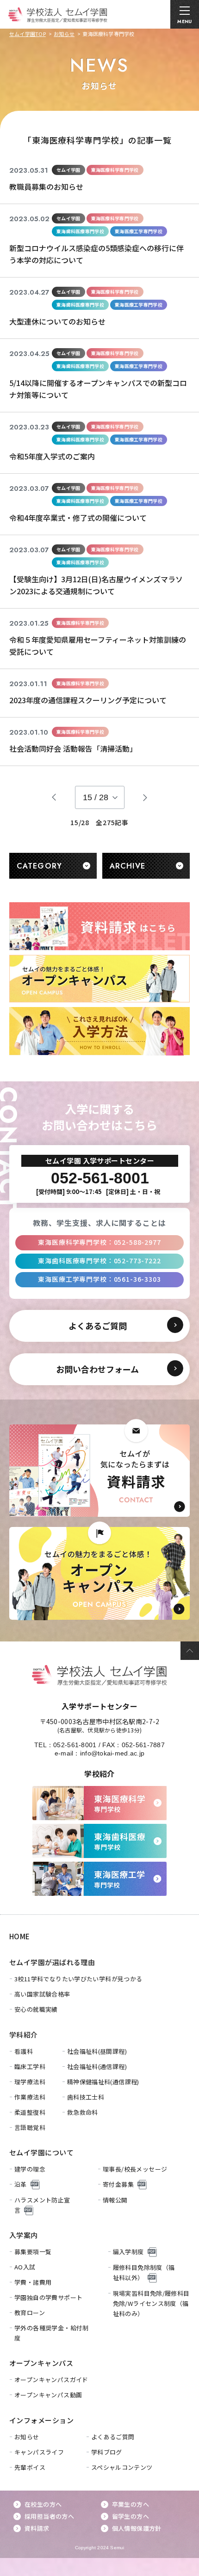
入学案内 (24, 2235)
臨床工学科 (30, 2066)
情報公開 (115, 2200)
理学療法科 (30, 2082)
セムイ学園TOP (28, 34)
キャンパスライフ (39, 2452)
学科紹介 (24, 2035)
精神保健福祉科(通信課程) (103, 2082)
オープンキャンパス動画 (48, 2395)
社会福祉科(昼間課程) (97, 2051)
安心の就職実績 (36, 2009)
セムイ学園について (41, 2152)
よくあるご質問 (113, 2437)
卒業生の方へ (131, 2504)
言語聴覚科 (30, 2127)
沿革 (21, 2184)
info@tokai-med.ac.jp (112, 1753)
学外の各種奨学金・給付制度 (52, 2333)
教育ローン (30, 2313)
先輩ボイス (30, 2467)
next (145, 797)
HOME (20, 1936)
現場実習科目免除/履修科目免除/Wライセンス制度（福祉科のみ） (151, 2303)
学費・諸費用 (33, 2282)
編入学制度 (128, 2252)
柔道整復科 (30, 2112)
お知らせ (64, 34)
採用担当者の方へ (49, 2516)
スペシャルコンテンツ (122, 2467)
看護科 (24, 2051)
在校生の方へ (43, 2504)
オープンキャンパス (41, 2363)
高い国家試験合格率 (42, 1994)
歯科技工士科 (86, 2097)
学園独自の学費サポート (48, 2297)
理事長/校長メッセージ (135, 2169)
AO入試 (25, 2267)
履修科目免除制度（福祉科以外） (144, 2272)
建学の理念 (30, 2169)
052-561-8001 (75, 1745)
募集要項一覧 (33, 2252)
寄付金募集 (118, 2184)
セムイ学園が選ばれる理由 (52, 1962)
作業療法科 (30, 2097)
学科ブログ (107, 2452)
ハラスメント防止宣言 (42, 2205)
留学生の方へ (131, 2516)
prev (54, 797)
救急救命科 (83, 2112)
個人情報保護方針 (137, 2528)
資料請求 (37, 2528)
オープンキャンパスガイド (51, 2380)
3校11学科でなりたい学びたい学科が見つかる (78, 1979)
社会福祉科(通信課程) (97, 2066)
